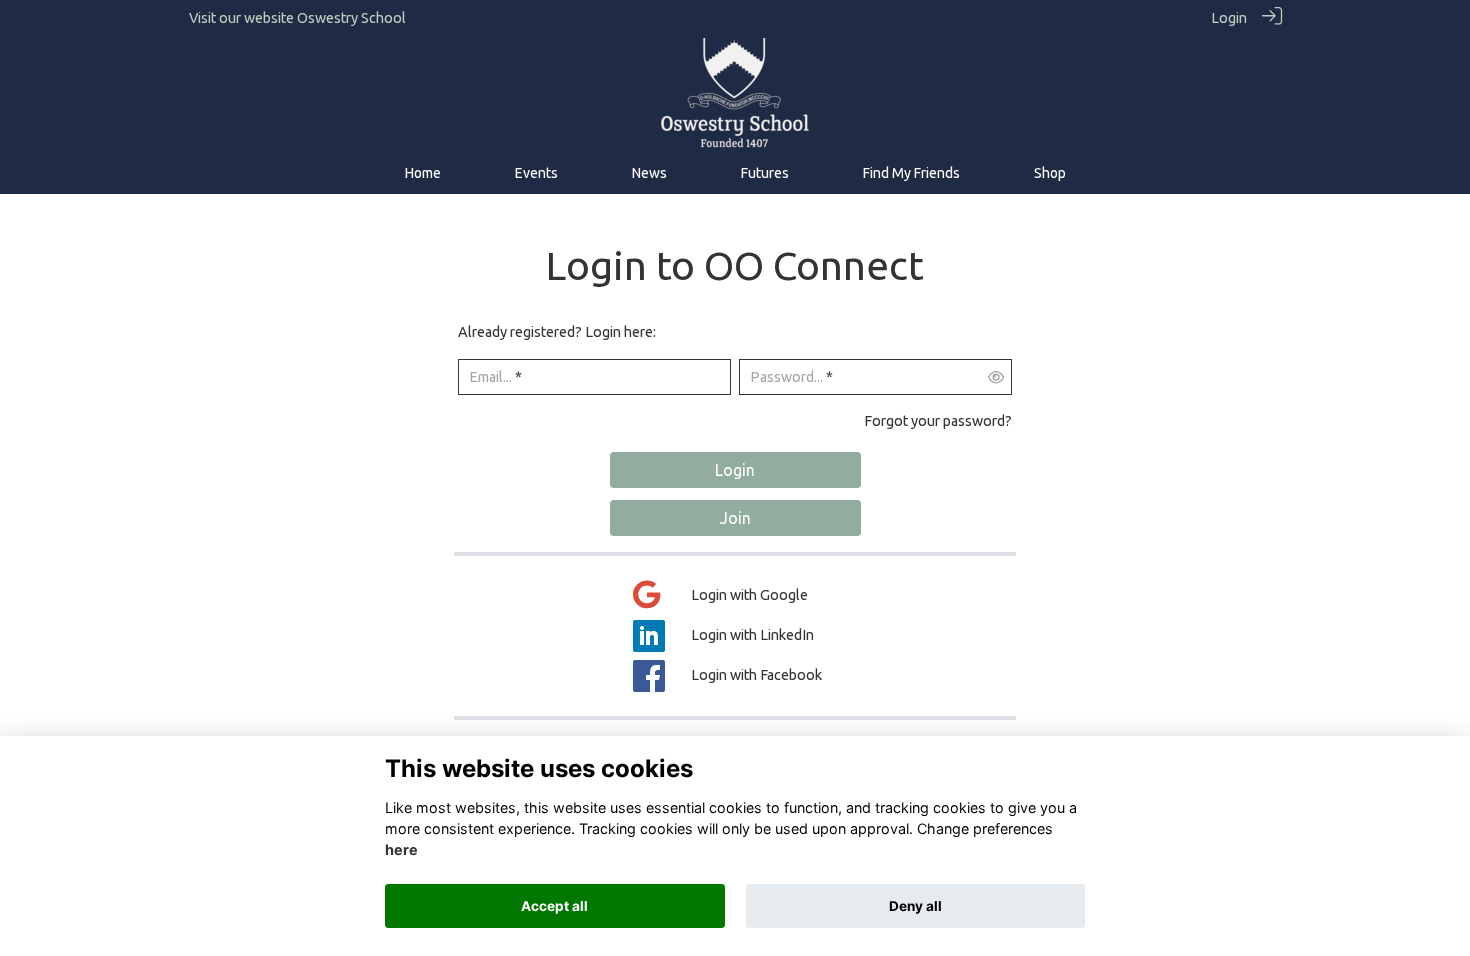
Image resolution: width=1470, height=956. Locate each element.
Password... (786, 377)
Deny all (915, 906)
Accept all (554, 906)
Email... (490, 377)
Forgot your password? (938, 421)
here (401, 850)
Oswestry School (351, 18)
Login (1229, 18)
